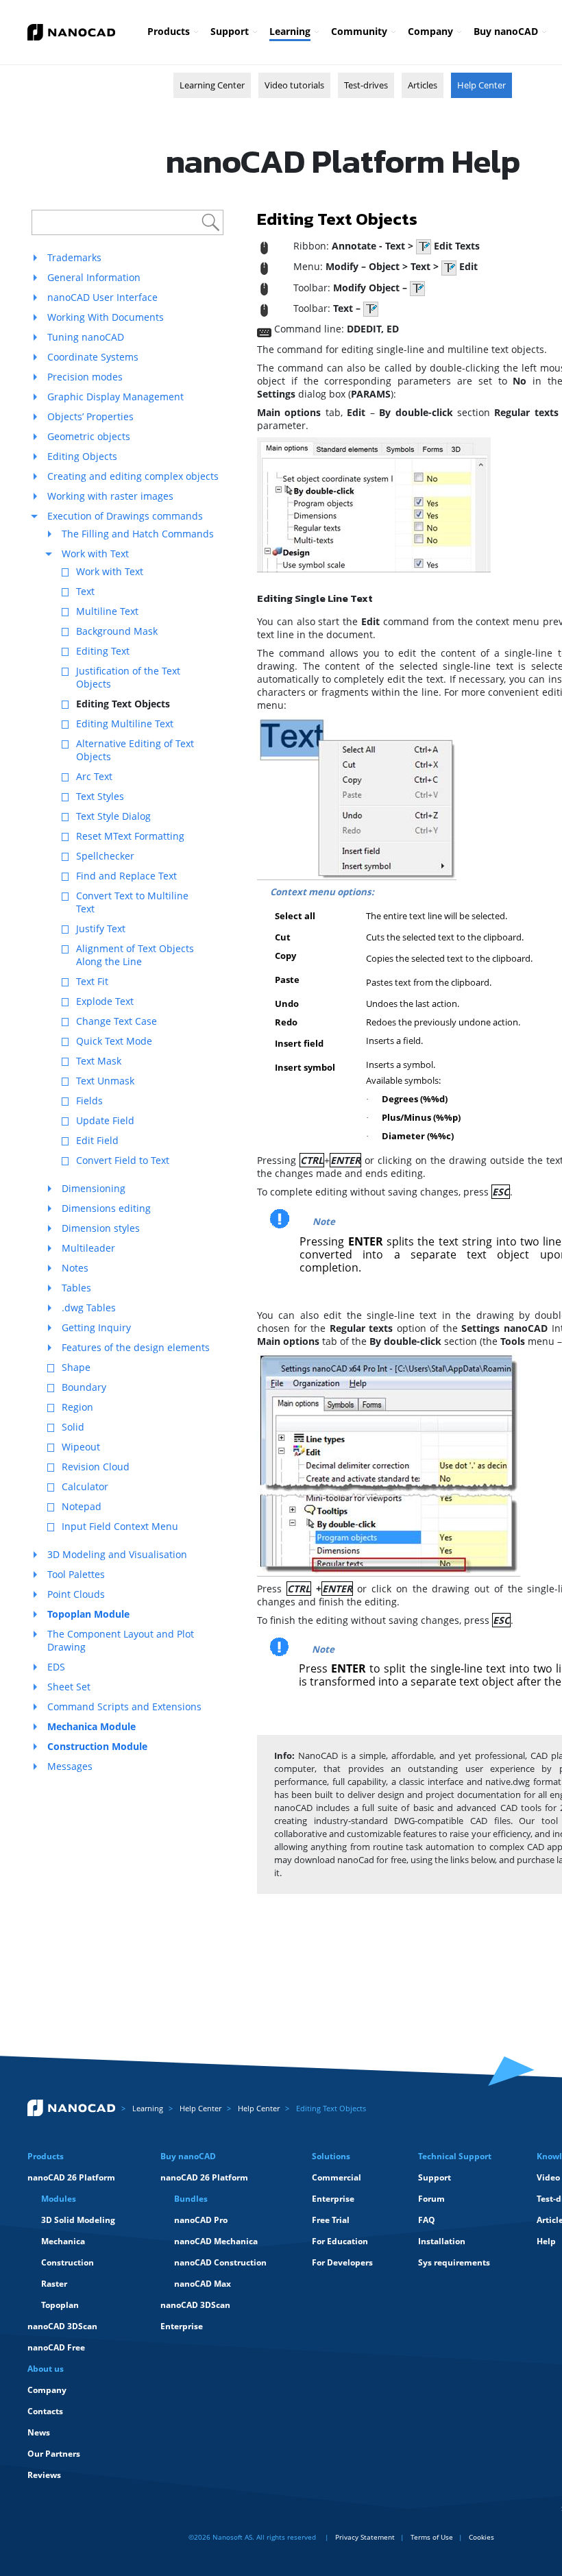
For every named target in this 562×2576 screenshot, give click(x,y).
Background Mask (117, 631)
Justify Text (101, 928)
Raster (54, 2284)
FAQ (427, 2220)
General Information (94, 277)
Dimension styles (101, 1228)
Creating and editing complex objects (133, 476)
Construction (68, 2262)
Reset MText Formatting (130, 836)
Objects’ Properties (90, 416)
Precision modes (85, 377)
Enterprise (182, 2326)
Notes (75, 1268)
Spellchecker (105, 856)
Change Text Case (117, 1021)
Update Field (105, 1120)
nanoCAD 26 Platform (71, 2177)
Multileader (88, 1248)
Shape (76, 1367)
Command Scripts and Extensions (124, 1706)
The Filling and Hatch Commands (138, 534)
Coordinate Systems (93, 357)
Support (230, 31)
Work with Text (95, 554)
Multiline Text (107, 611)
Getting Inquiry (96, 1327)
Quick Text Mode (114, 1041)
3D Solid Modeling (78, 2220)
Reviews (44, 2475)
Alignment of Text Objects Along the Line (135, 955)
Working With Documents (106, 317)
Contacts (45, 2411)
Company (430, 31)
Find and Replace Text (126, 876)
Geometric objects (89, 436)
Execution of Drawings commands (125, 516)
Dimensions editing (106, 1208)
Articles (423, 85)
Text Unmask (105, 1081)
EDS (56, 1667)
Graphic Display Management (115, 397)
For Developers (342, 2262)
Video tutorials (294, 85)
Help (546, 2241)
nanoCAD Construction (220, 2262)
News (39, 2432)
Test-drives (366, 85)
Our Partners (54, 2454)
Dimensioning (94, 1188)
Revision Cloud (96, 1467)
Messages (70, 1766)
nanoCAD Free (56, 2347)
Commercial (337, 2177)
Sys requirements (454, 2262)
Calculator (85, 1486)
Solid (73, 1427)
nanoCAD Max (203, 2284)
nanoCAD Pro (201, 2220)
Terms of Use (432, 2537)
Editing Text (103, 651)
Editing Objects (82, 456)
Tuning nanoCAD (86, 337)
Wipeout (81, 1447)
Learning (290, 31)
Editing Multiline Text (125, 724)
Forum (431, 2199)
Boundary (84, 1387)
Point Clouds (76, 1594)
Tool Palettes (76, 1574)
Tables (76, 1288)
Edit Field (97, 1140)
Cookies (481, 2537)
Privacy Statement (365, 2537)
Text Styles (100, 796)
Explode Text (105, 1001)
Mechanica (63, 2241)
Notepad (82, 1506)
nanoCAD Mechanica (216, 2241)
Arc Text (94, 776)
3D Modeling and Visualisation (117, 1554)
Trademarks (74, 257)
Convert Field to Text (123, 1160)
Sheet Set (69, 1687)
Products (169, 31)
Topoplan (60, 2305)
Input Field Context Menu (120, 1526)
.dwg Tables (89, 1308)
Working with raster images (110, 496)
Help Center (481, 85)
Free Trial (331, 2220)
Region (77, 1407)
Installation (442, 2241)
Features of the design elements (136, 1347)
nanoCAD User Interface (102, 297)
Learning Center (212, 85)
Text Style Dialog (113, 816)
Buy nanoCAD (506, 31)
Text (85, 591)
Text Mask (99, 1061)
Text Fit (92, 981)
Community (359, 31)
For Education (340, 2241)
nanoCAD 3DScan (62, 2326)
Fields (89, 1101)
